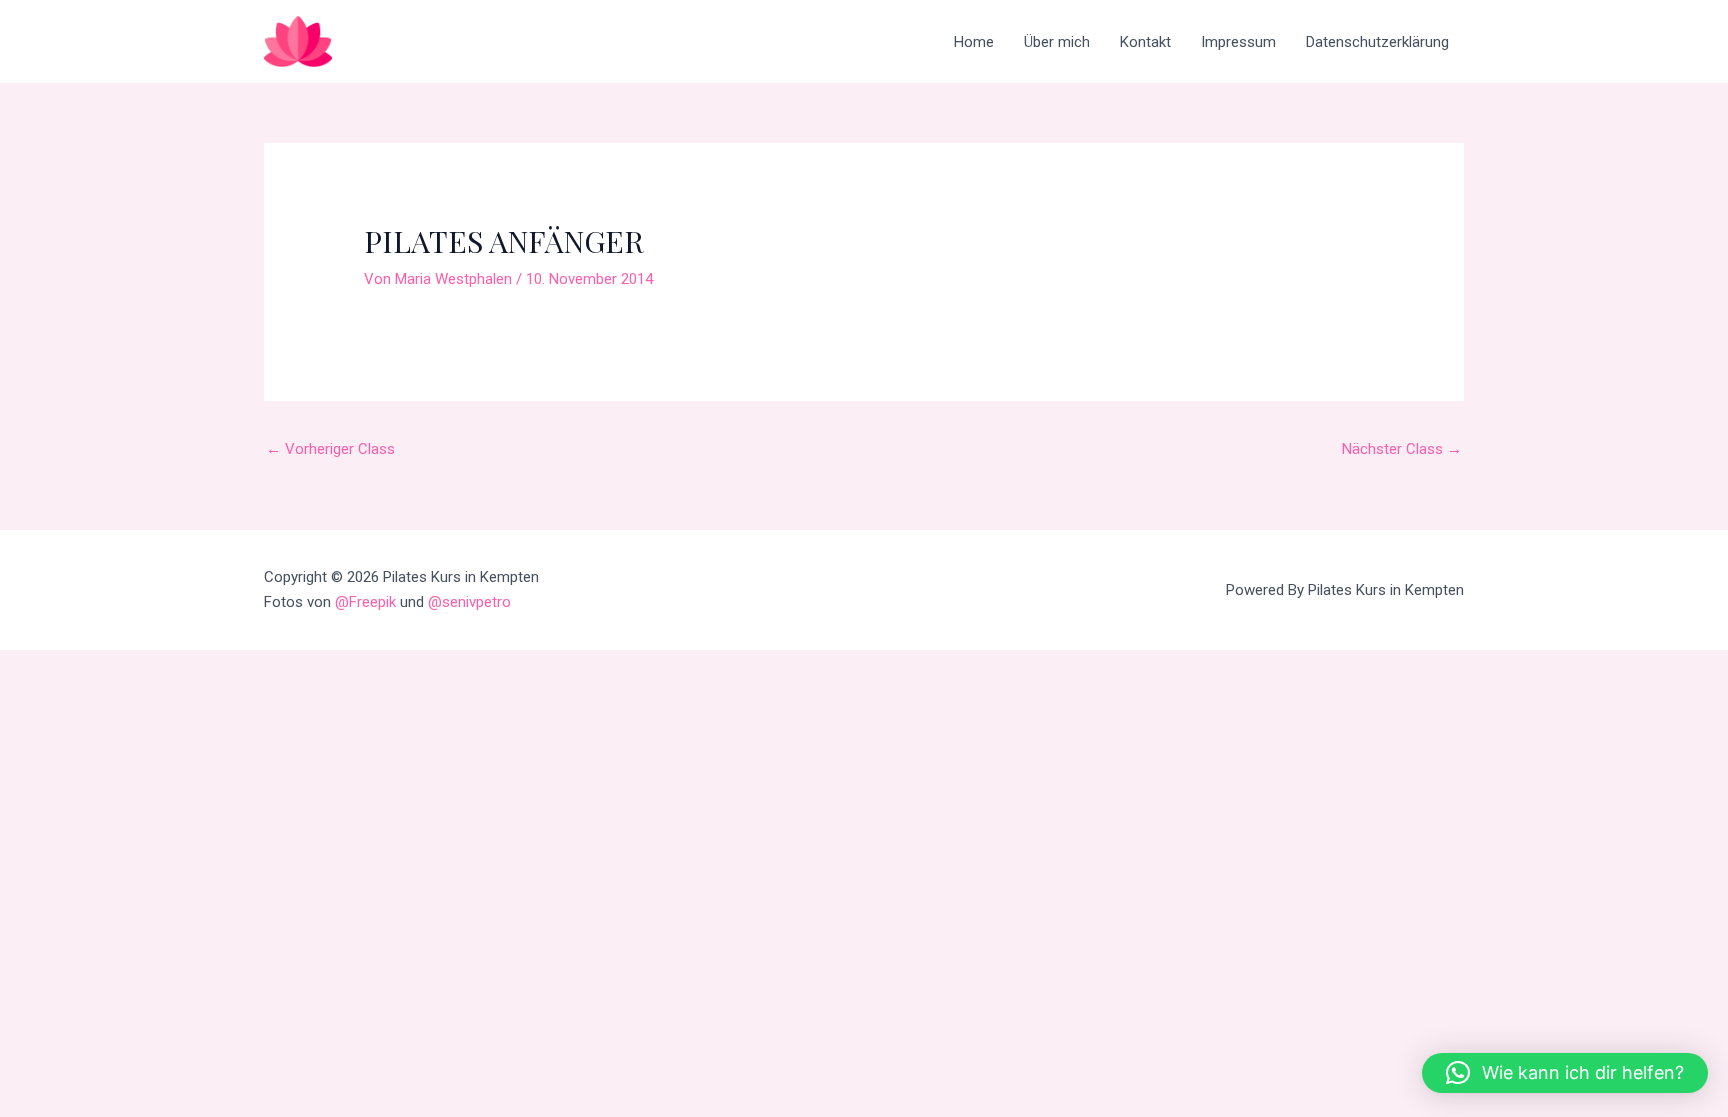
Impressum (1238, 42)
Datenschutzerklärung (1377, 42)
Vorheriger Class (330, 449)
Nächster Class (1402, 449)
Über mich (1057, 42)
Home (974, 42)
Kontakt (1145, 42)
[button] (1565, 1073)
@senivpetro (469, 602)
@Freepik (365, 602)
